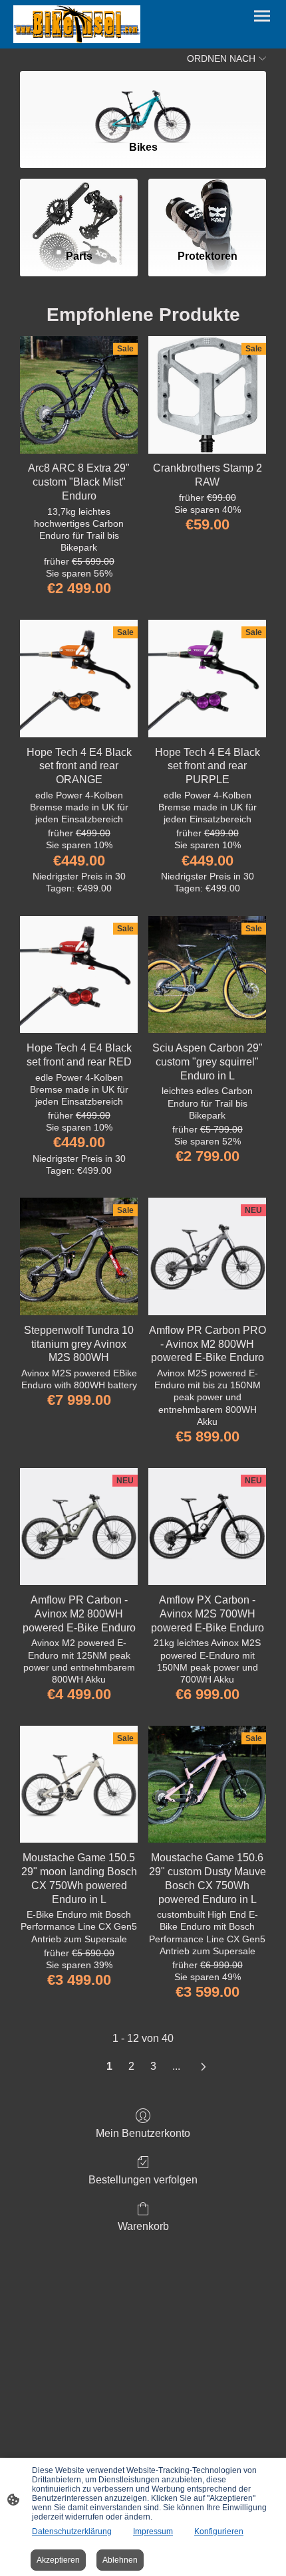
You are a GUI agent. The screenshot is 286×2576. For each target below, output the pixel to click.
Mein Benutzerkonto (143, 2133)
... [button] (176, 2066)
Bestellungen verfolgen (143, 2180)
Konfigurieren (219, 2531)
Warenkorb (143, 2226)
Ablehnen (120, 2560)
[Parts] (79, 209)
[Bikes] (143, 100)
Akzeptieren (58, 2560)
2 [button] (131, 2066)
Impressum (153, 2531)
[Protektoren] (207, 209)
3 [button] (153, 2066)
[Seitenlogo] (77, 24)
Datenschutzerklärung (72, 2531)
